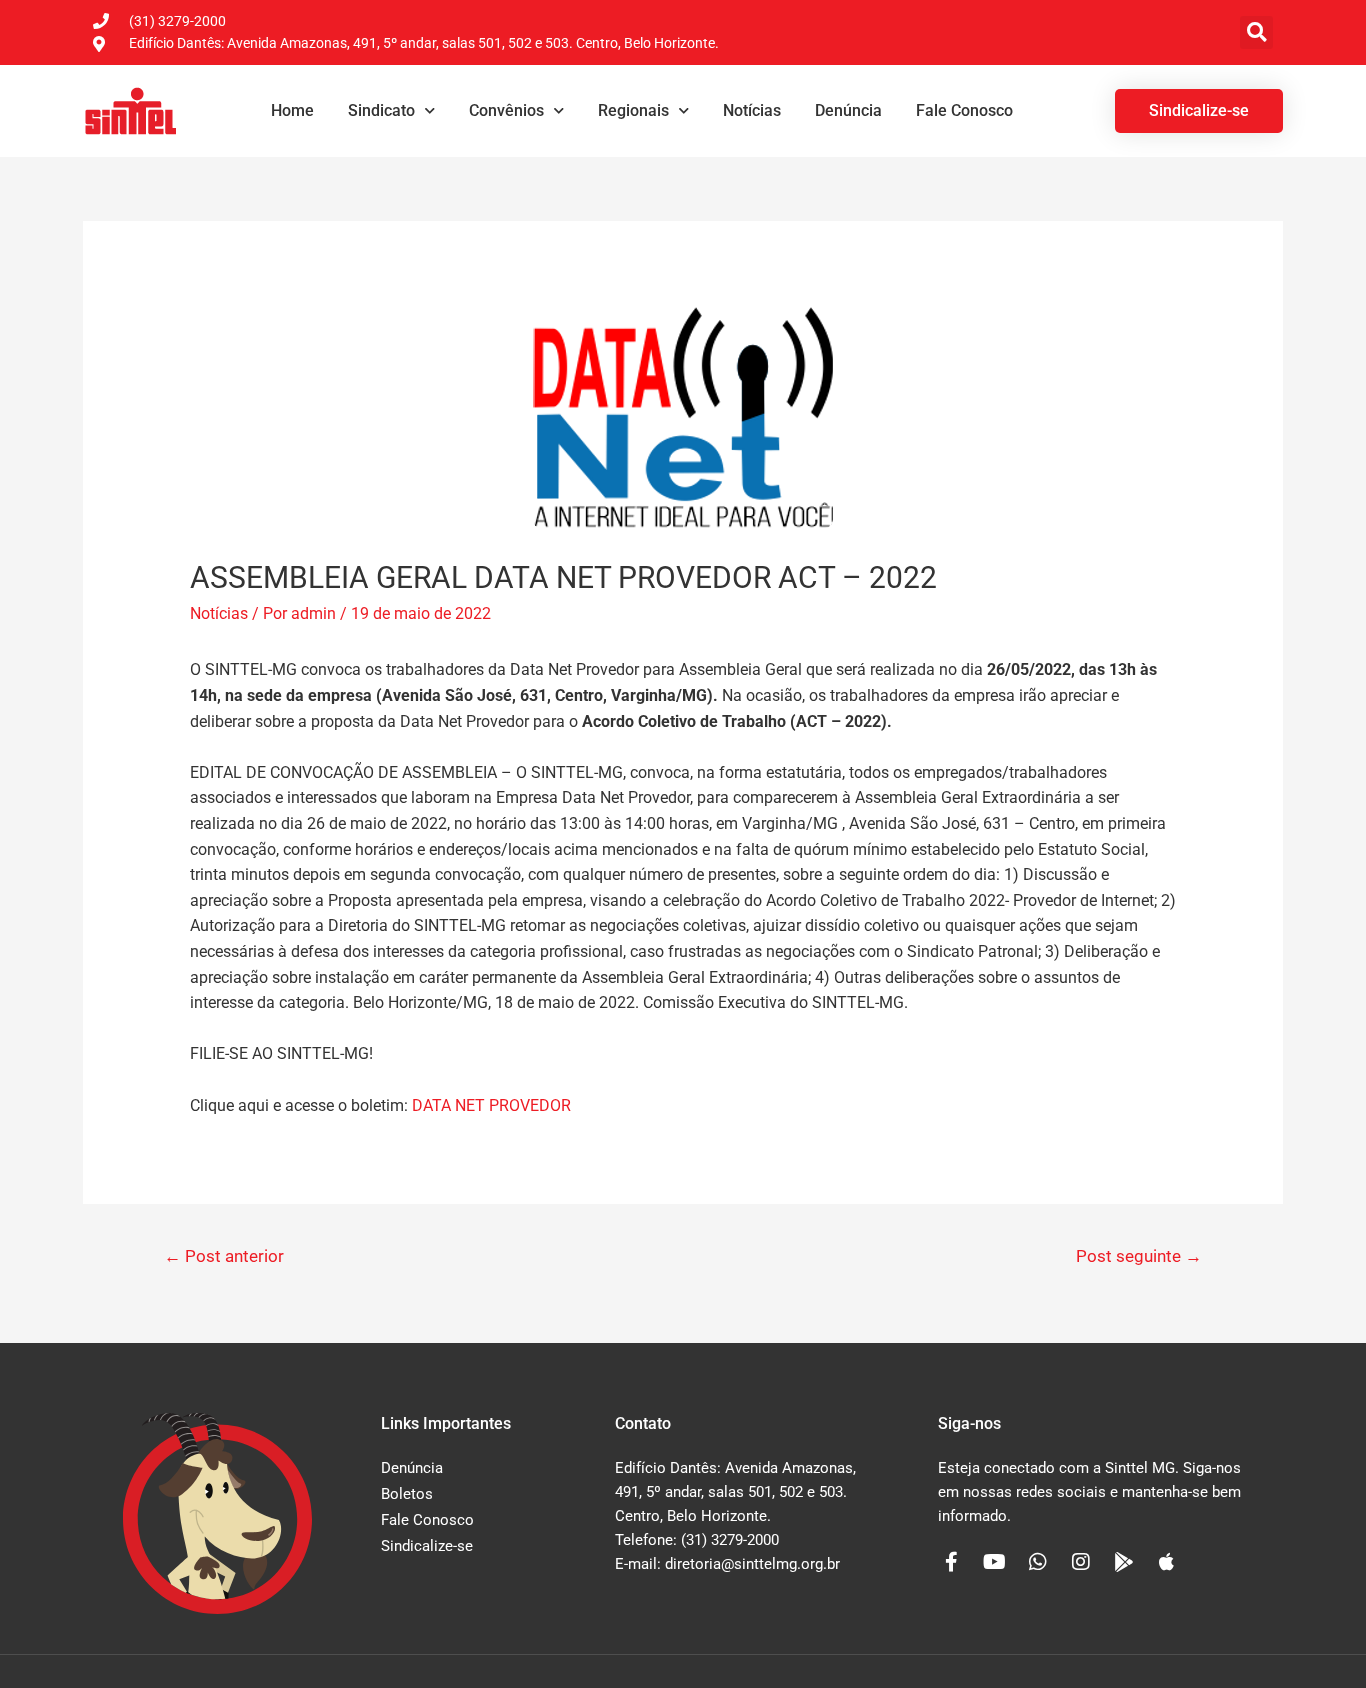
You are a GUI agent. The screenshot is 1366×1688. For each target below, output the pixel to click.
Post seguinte (1139, 1256)
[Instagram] (1081, 1562)
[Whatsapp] (1038, 1562)
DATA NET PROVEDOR (491, 1105)
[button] (1256, 32)
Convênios (506, 110)
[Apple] (1167, 1562)
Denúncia (848, 110)
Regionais (633, 110)
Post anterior (224, 1256)
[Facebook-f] (952, 1562)
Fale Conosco (964, 110)
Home (292, 110)
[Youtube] (995, 1562)
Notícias (752, 110)
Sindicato (381, 110)
